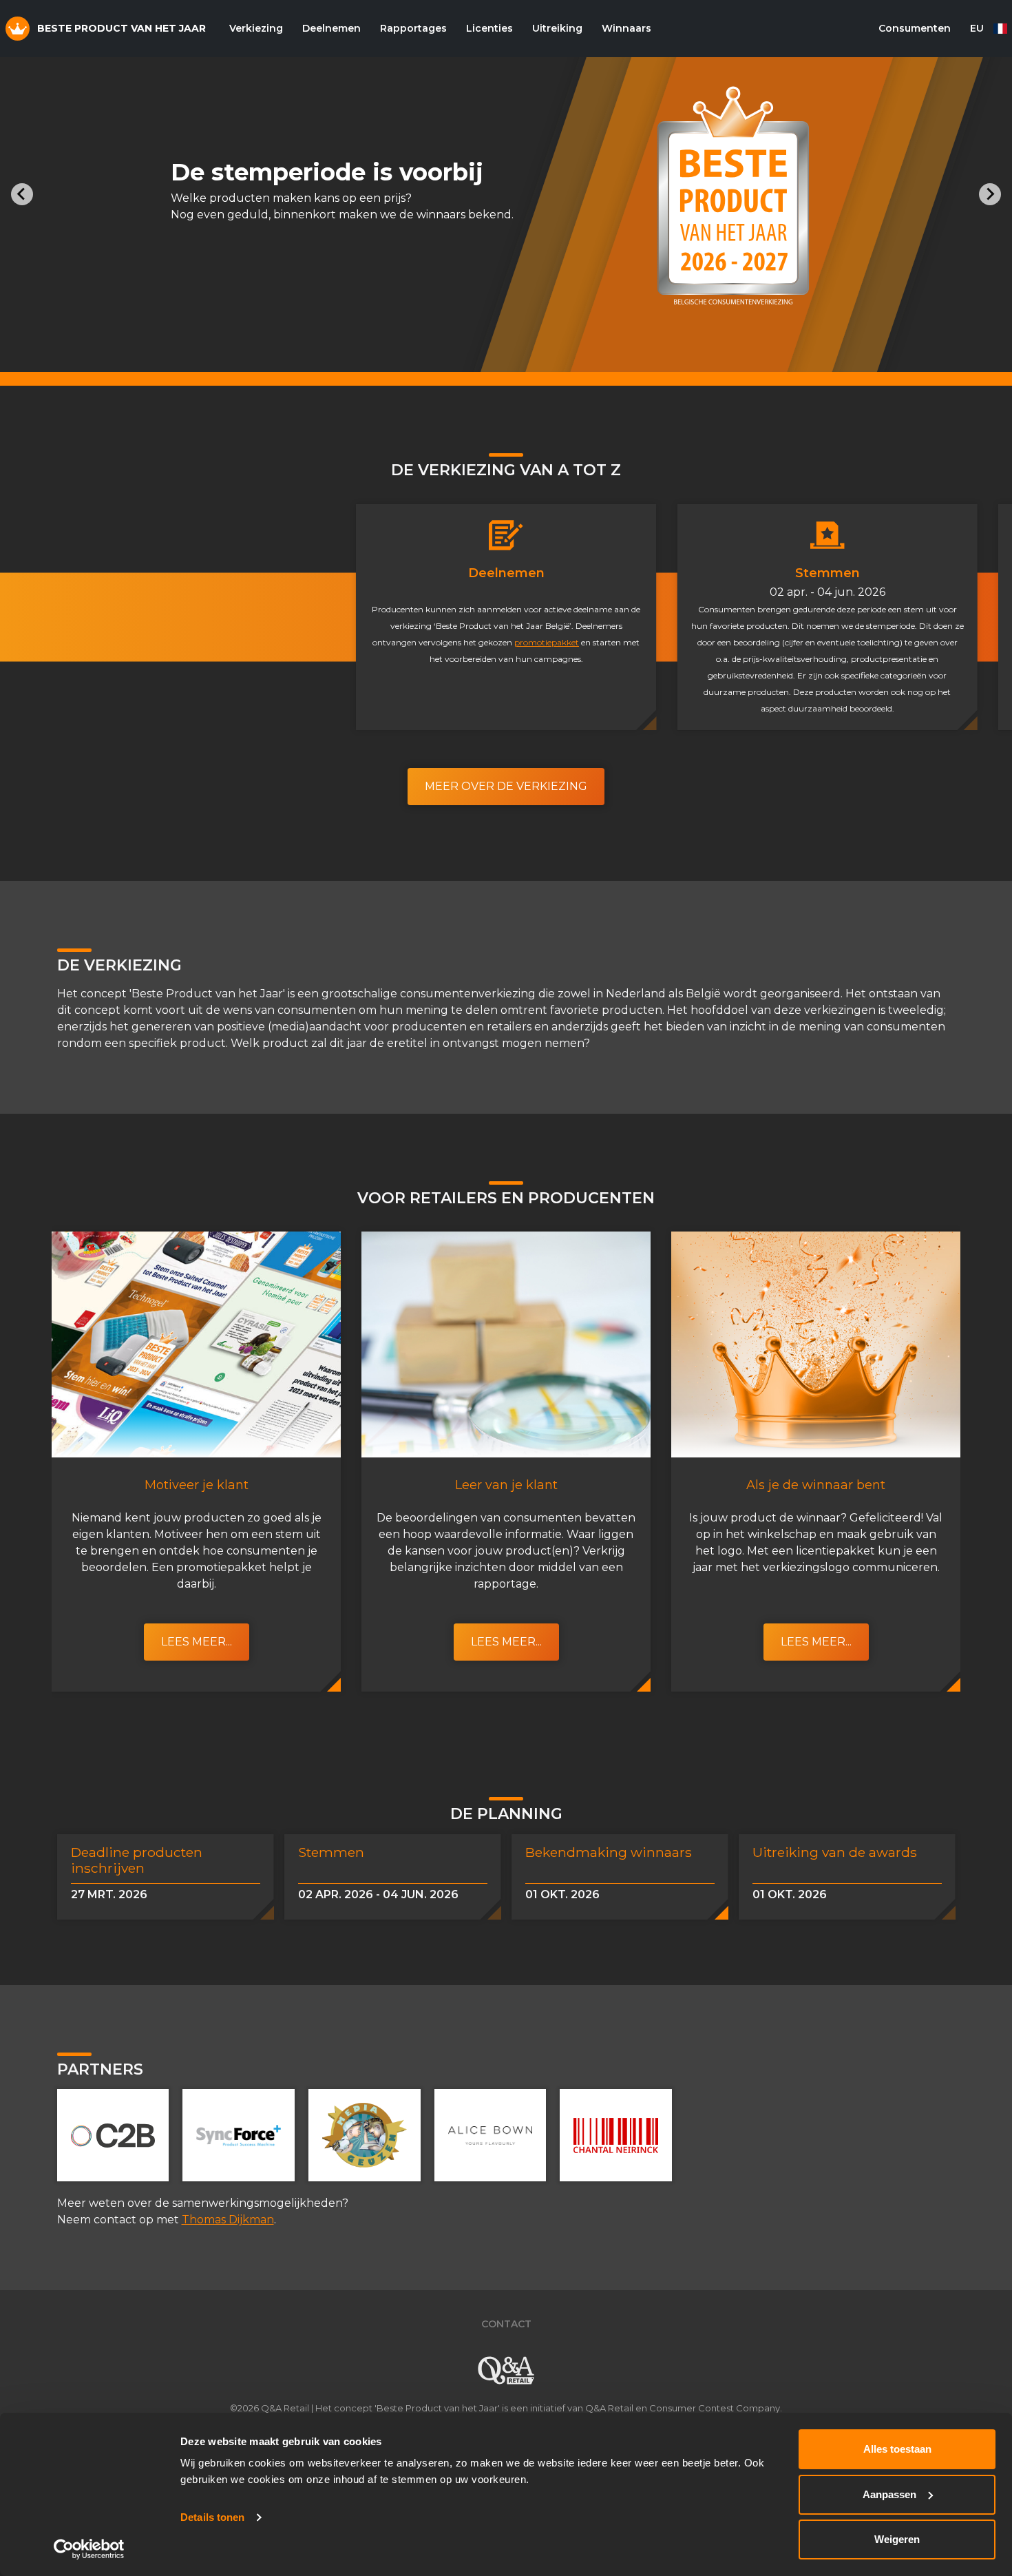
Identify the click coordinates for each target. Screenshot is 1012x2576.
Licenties (489, 28)
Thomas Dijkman (228, 2220)
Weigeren (897, 2539)
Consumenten (915, 28)
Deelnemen (331, 28)
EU (977, 28)
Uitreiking (557, 28)
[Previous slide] (22, 194)
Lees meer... (197, 1642)
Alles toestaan (897, 2449)
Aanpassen (889, 2494)
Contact (506, 2324)
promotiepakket (547, 642)
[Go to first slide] (990, 194)
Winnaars (626, 28)
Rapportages (413, 28)
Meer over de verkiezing (506, 786)
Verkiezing (256, 28)
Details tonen (212, 2517)
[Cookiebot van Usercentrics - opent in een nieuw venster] (89, 2549)
